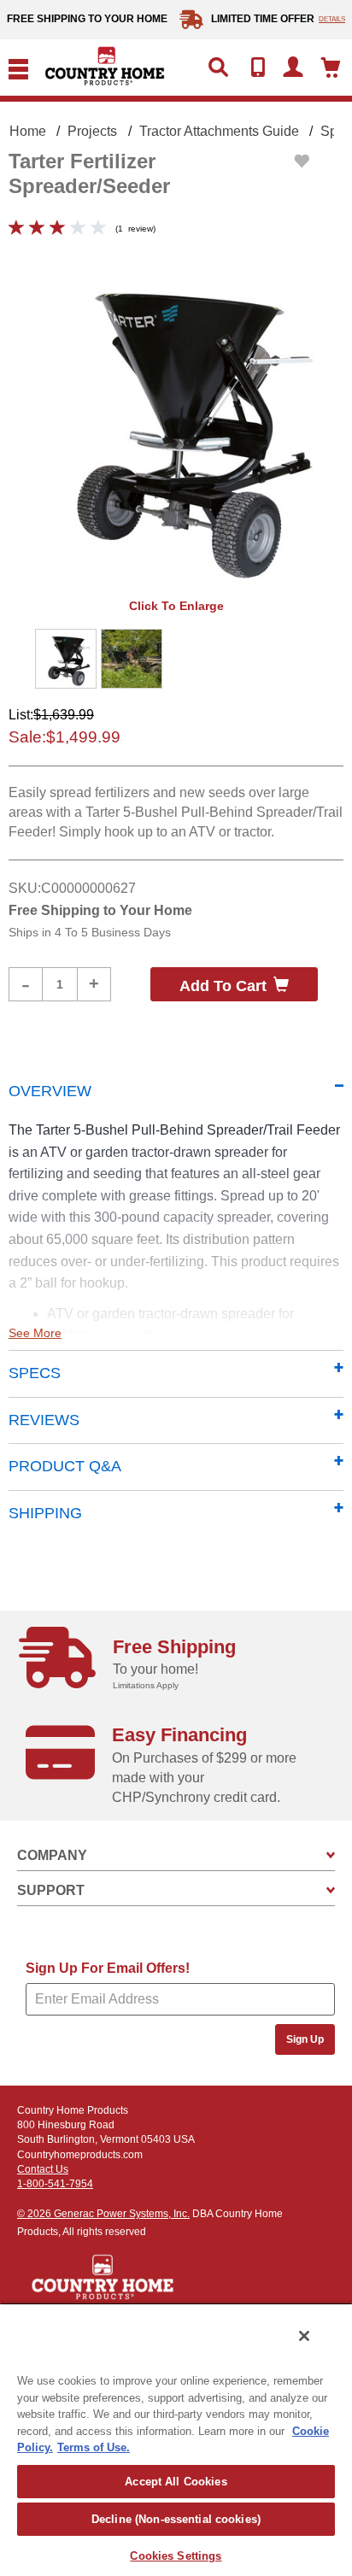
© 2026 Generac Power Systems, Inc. (103, 2214)
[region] (176, 2439)
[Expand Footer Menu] (331, 1855)
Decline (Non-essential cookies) (176, 2519)
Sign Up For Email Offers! (108, 1968)
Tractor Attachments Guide (219, 131)
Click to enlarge (176, 606)
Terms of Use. (94, 2447)
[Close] (304, 2336)
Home (28, 131)
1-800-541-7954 (55, 2184)
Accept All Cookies (176, 2482)
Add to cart (223, 986)
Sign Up (305, 2039)
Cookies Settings (176, 2556)
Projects (92, 131)
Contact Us (43, 2169)
